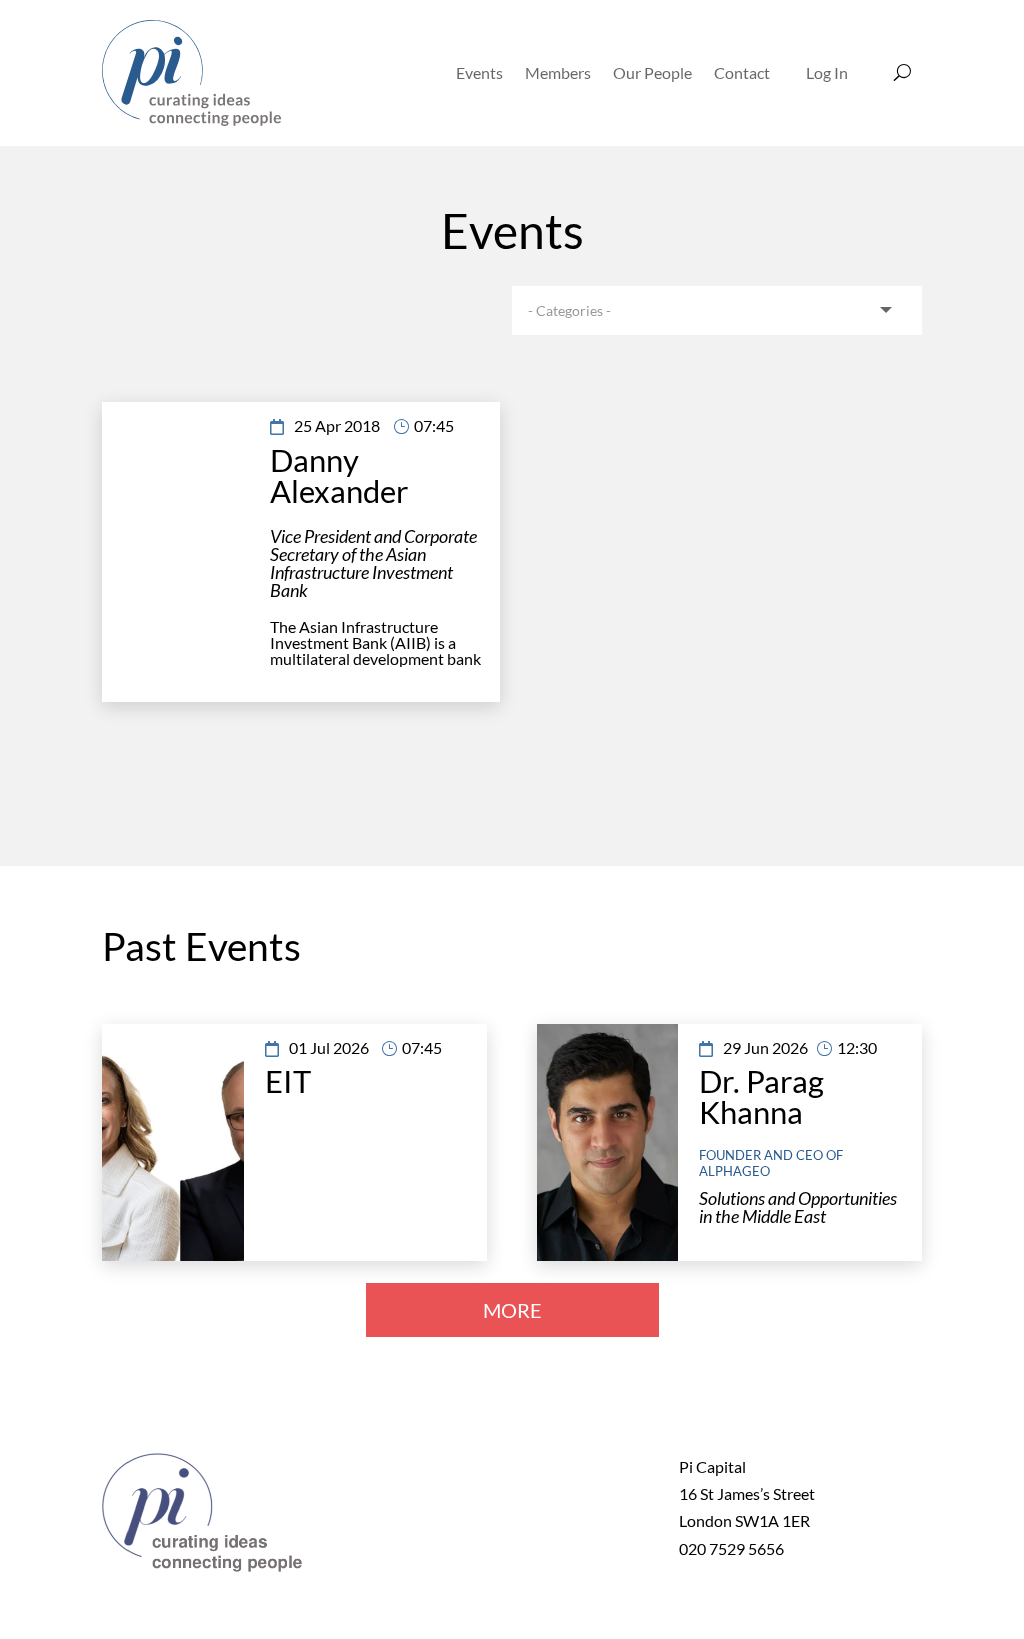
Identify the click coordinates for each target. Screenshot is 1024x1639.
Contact (742, 72)
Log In (827, 72)
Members (558, 72)
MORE (512, 1310)
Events (479, 72)
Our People (652, 72)
